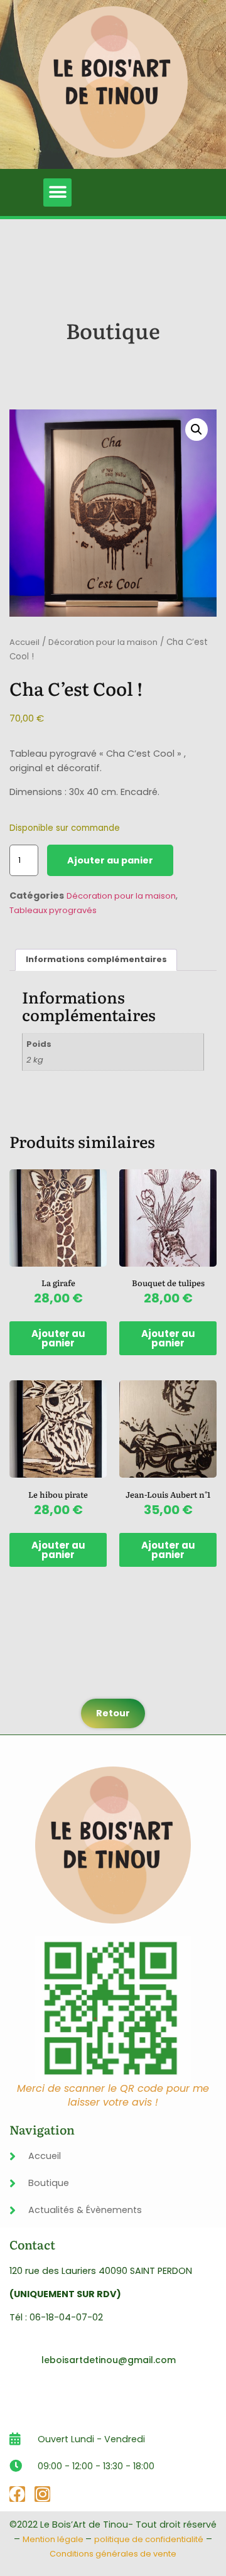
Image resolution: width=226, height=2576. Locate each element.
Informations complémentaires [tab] (96, 959)
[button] (57, 192)
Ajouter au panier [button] (58, 1338)
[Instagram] (42, 2494)
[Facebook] (17, 2494)
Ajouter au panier (110, 860)
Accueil (24, 642)
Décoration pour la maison (103, 642)
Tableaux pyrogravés (53, 910)
